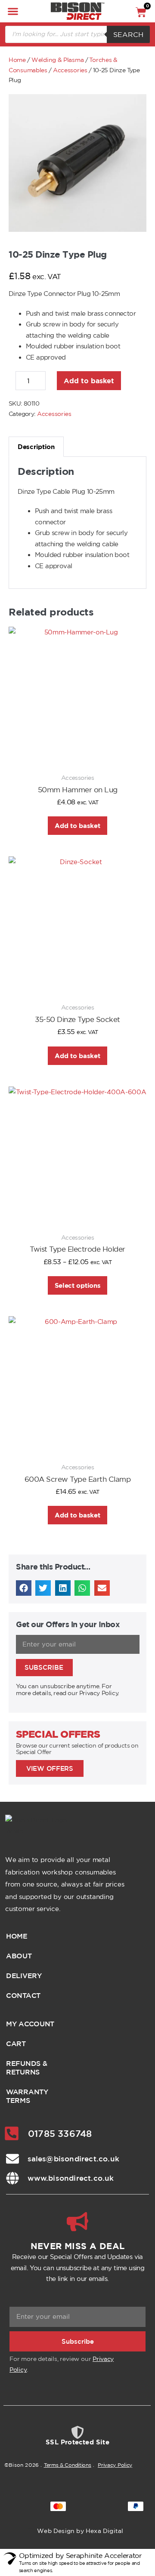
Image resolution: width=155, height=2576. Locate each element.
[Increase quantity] (53, 383)
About (19, 1956)
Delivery (24, 1976)
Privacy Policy (115, 2465)
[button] (13, 11)
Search (128, 34)
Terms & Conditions (68, 2465)
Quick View (77, 753)
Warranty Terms (27, 2096)
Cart (16, 2044)
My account (30, 2024)
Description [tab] (36, 447)
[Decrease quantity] (11, 383)
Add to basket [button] (77, 826)
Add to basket (89, 381)
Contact (23, 1995)
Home (17, 60)
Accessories (70, 70)
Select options (78, 1285)
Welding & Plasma (57, 60)
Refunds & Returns (26, 2068)
